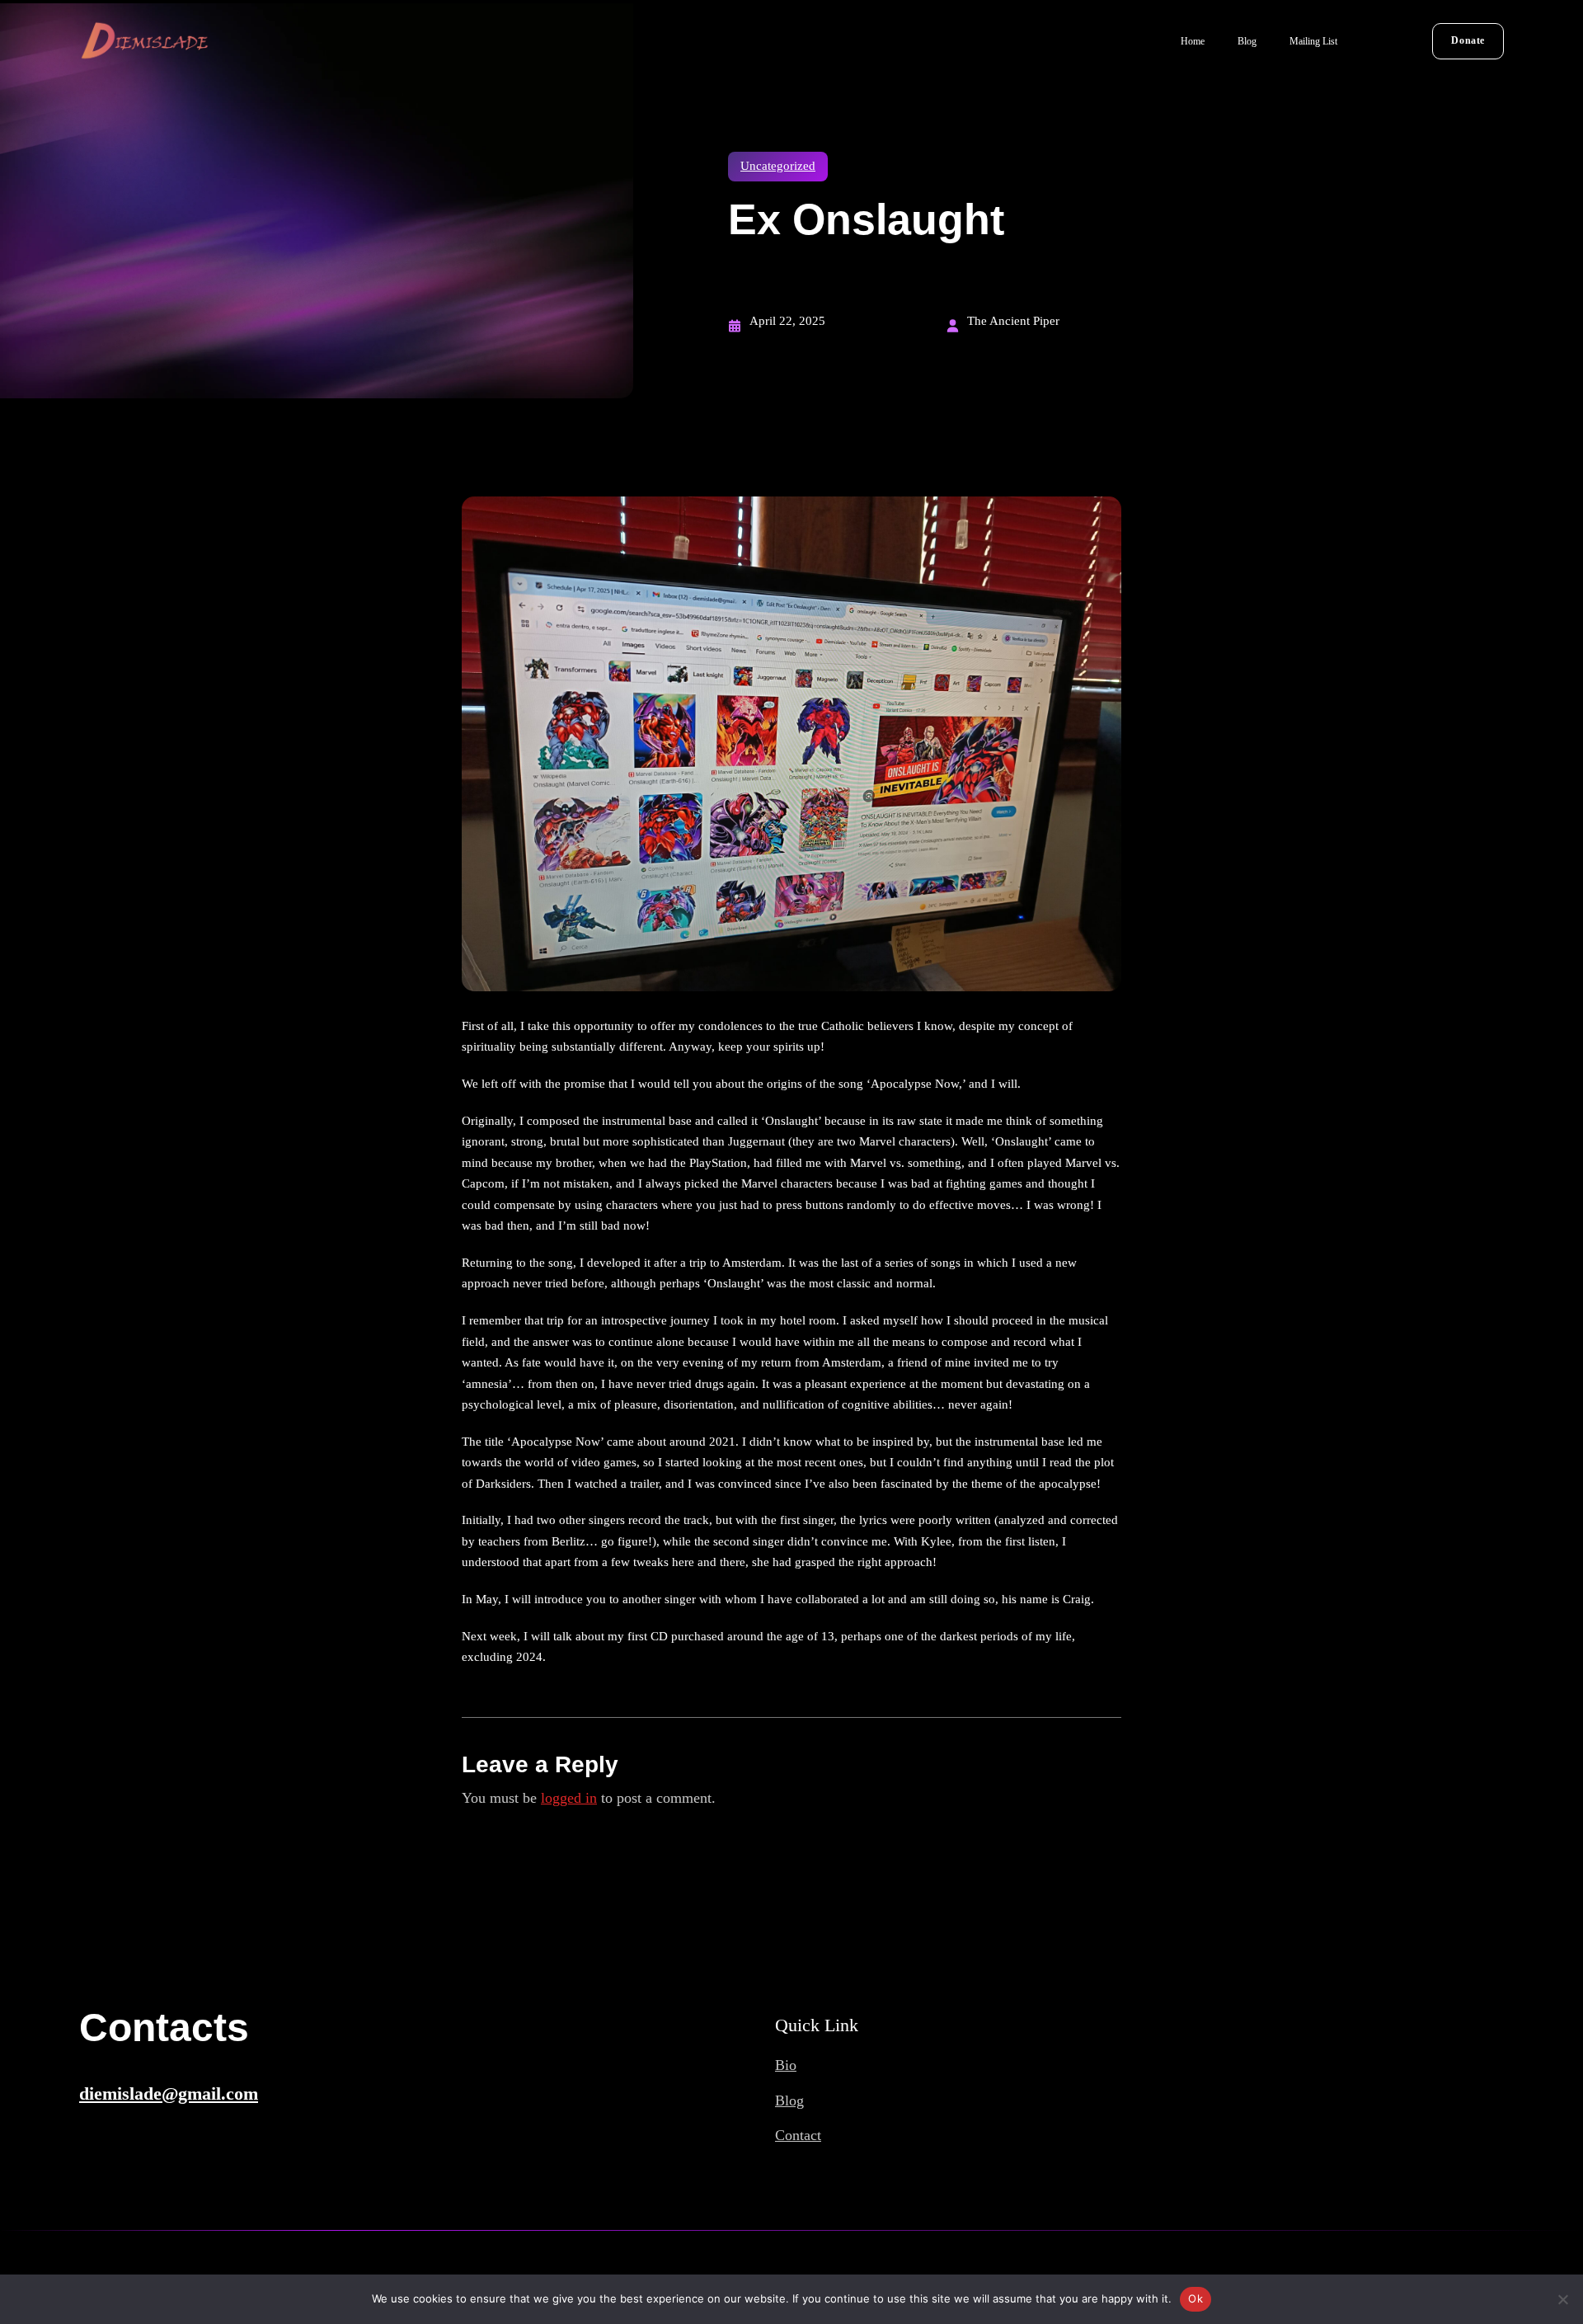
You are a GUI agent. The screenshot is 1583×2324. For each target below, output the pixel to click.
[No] (1562, 2299)
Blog (789, 2101)
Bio (786, 2065)
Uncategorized (778, 166)
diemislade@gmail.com (169, 2093)
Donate (1468, 40)
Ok (1195, 2298)
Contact (798, 2135)
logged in (569, 1798)
